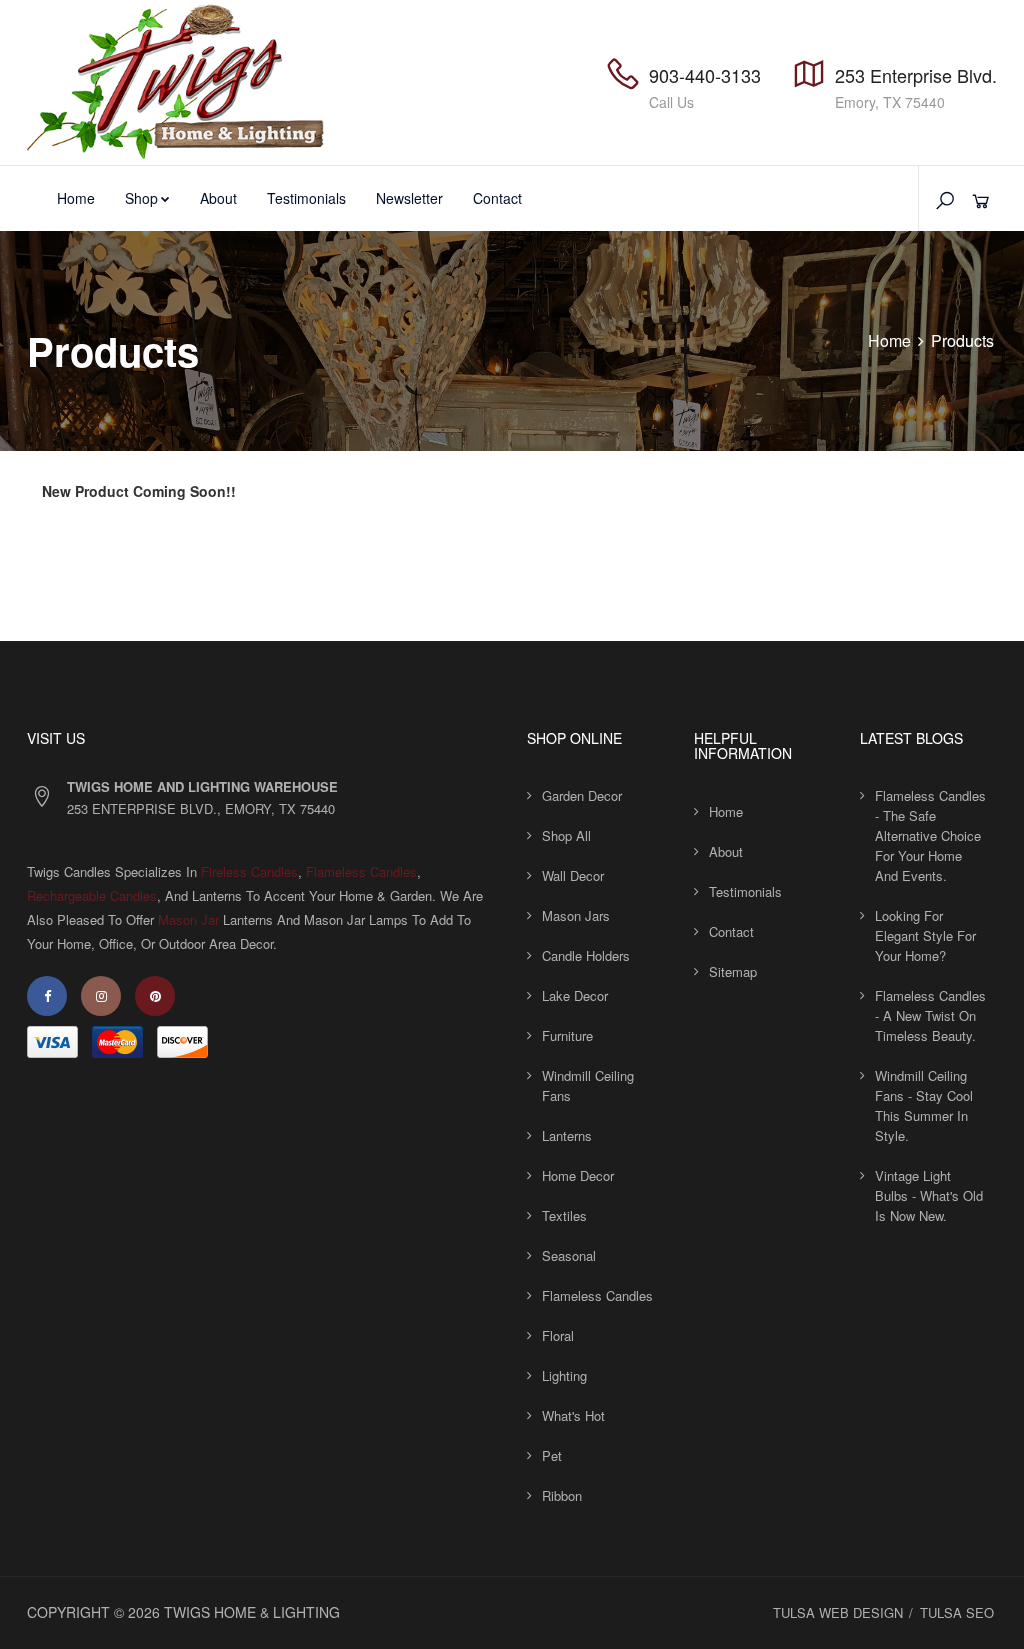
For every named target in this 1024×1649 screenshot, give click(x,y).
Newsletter (409, 198)
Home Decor (578, 1175)
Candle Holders (586, 955)
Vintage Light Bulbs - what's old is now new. (929, 1195)
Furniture (567, 1035)
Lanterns (567, 1135)
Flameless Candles (361, 871)
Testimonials (306, 198)
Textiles (564, 1215)
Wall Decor (573, 875)
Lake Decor (575, 995)
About (218, 198)
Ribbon (562, 1495)
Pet (552, 1455)
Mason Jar (188, 919)
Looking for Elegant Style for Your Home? (925, 935)
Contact (497, 198)
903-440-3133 (705, 75)
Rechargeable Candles (92, 895)
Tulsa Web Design (838, 1612)
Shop (141, 198)
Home (76, 198)
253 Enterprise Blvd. (916, 75)
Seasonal (569, 1255)
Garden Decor (582, 795)
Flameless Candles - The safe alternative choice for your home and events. (930, 835)
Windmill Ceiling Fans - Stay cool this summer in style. (924, 1105)
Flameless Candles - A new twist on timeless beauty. (930, 1015)
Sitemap (733, 971)
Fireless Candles (249, 871)
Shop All (566, 835)
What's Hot (573, 1415)
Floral (558, 1335)
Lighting (564, 1375)
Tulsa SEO (957, 1612)
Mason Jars (576, 915)
